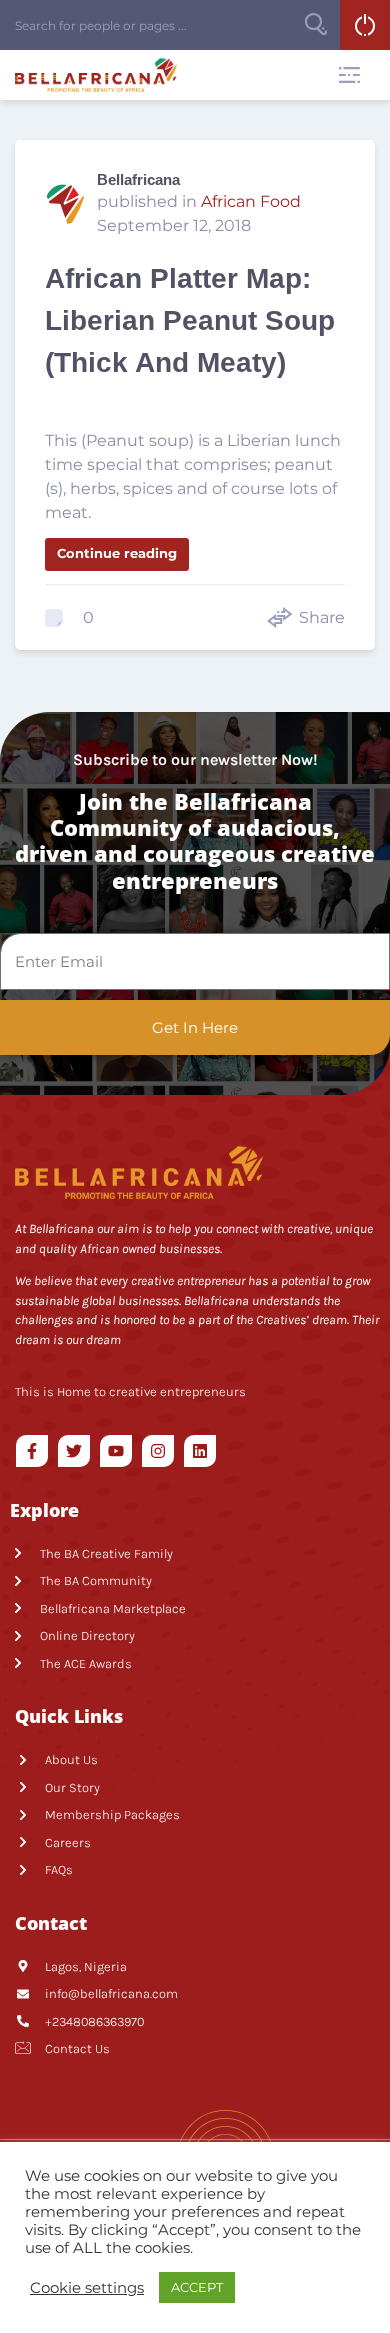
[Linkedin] (200, 1451)
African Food (251, 201)
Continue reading (117, 553)
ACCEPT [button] (197, 2287)
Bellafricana (138, 179)
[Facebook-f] (32, 1451)
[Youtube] (116, 1451)
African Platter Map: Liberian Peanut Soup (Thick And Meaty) (190, 320)
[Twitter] (74, 1451)
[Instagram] (158, 1451)
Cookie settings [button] (87, 2288)
